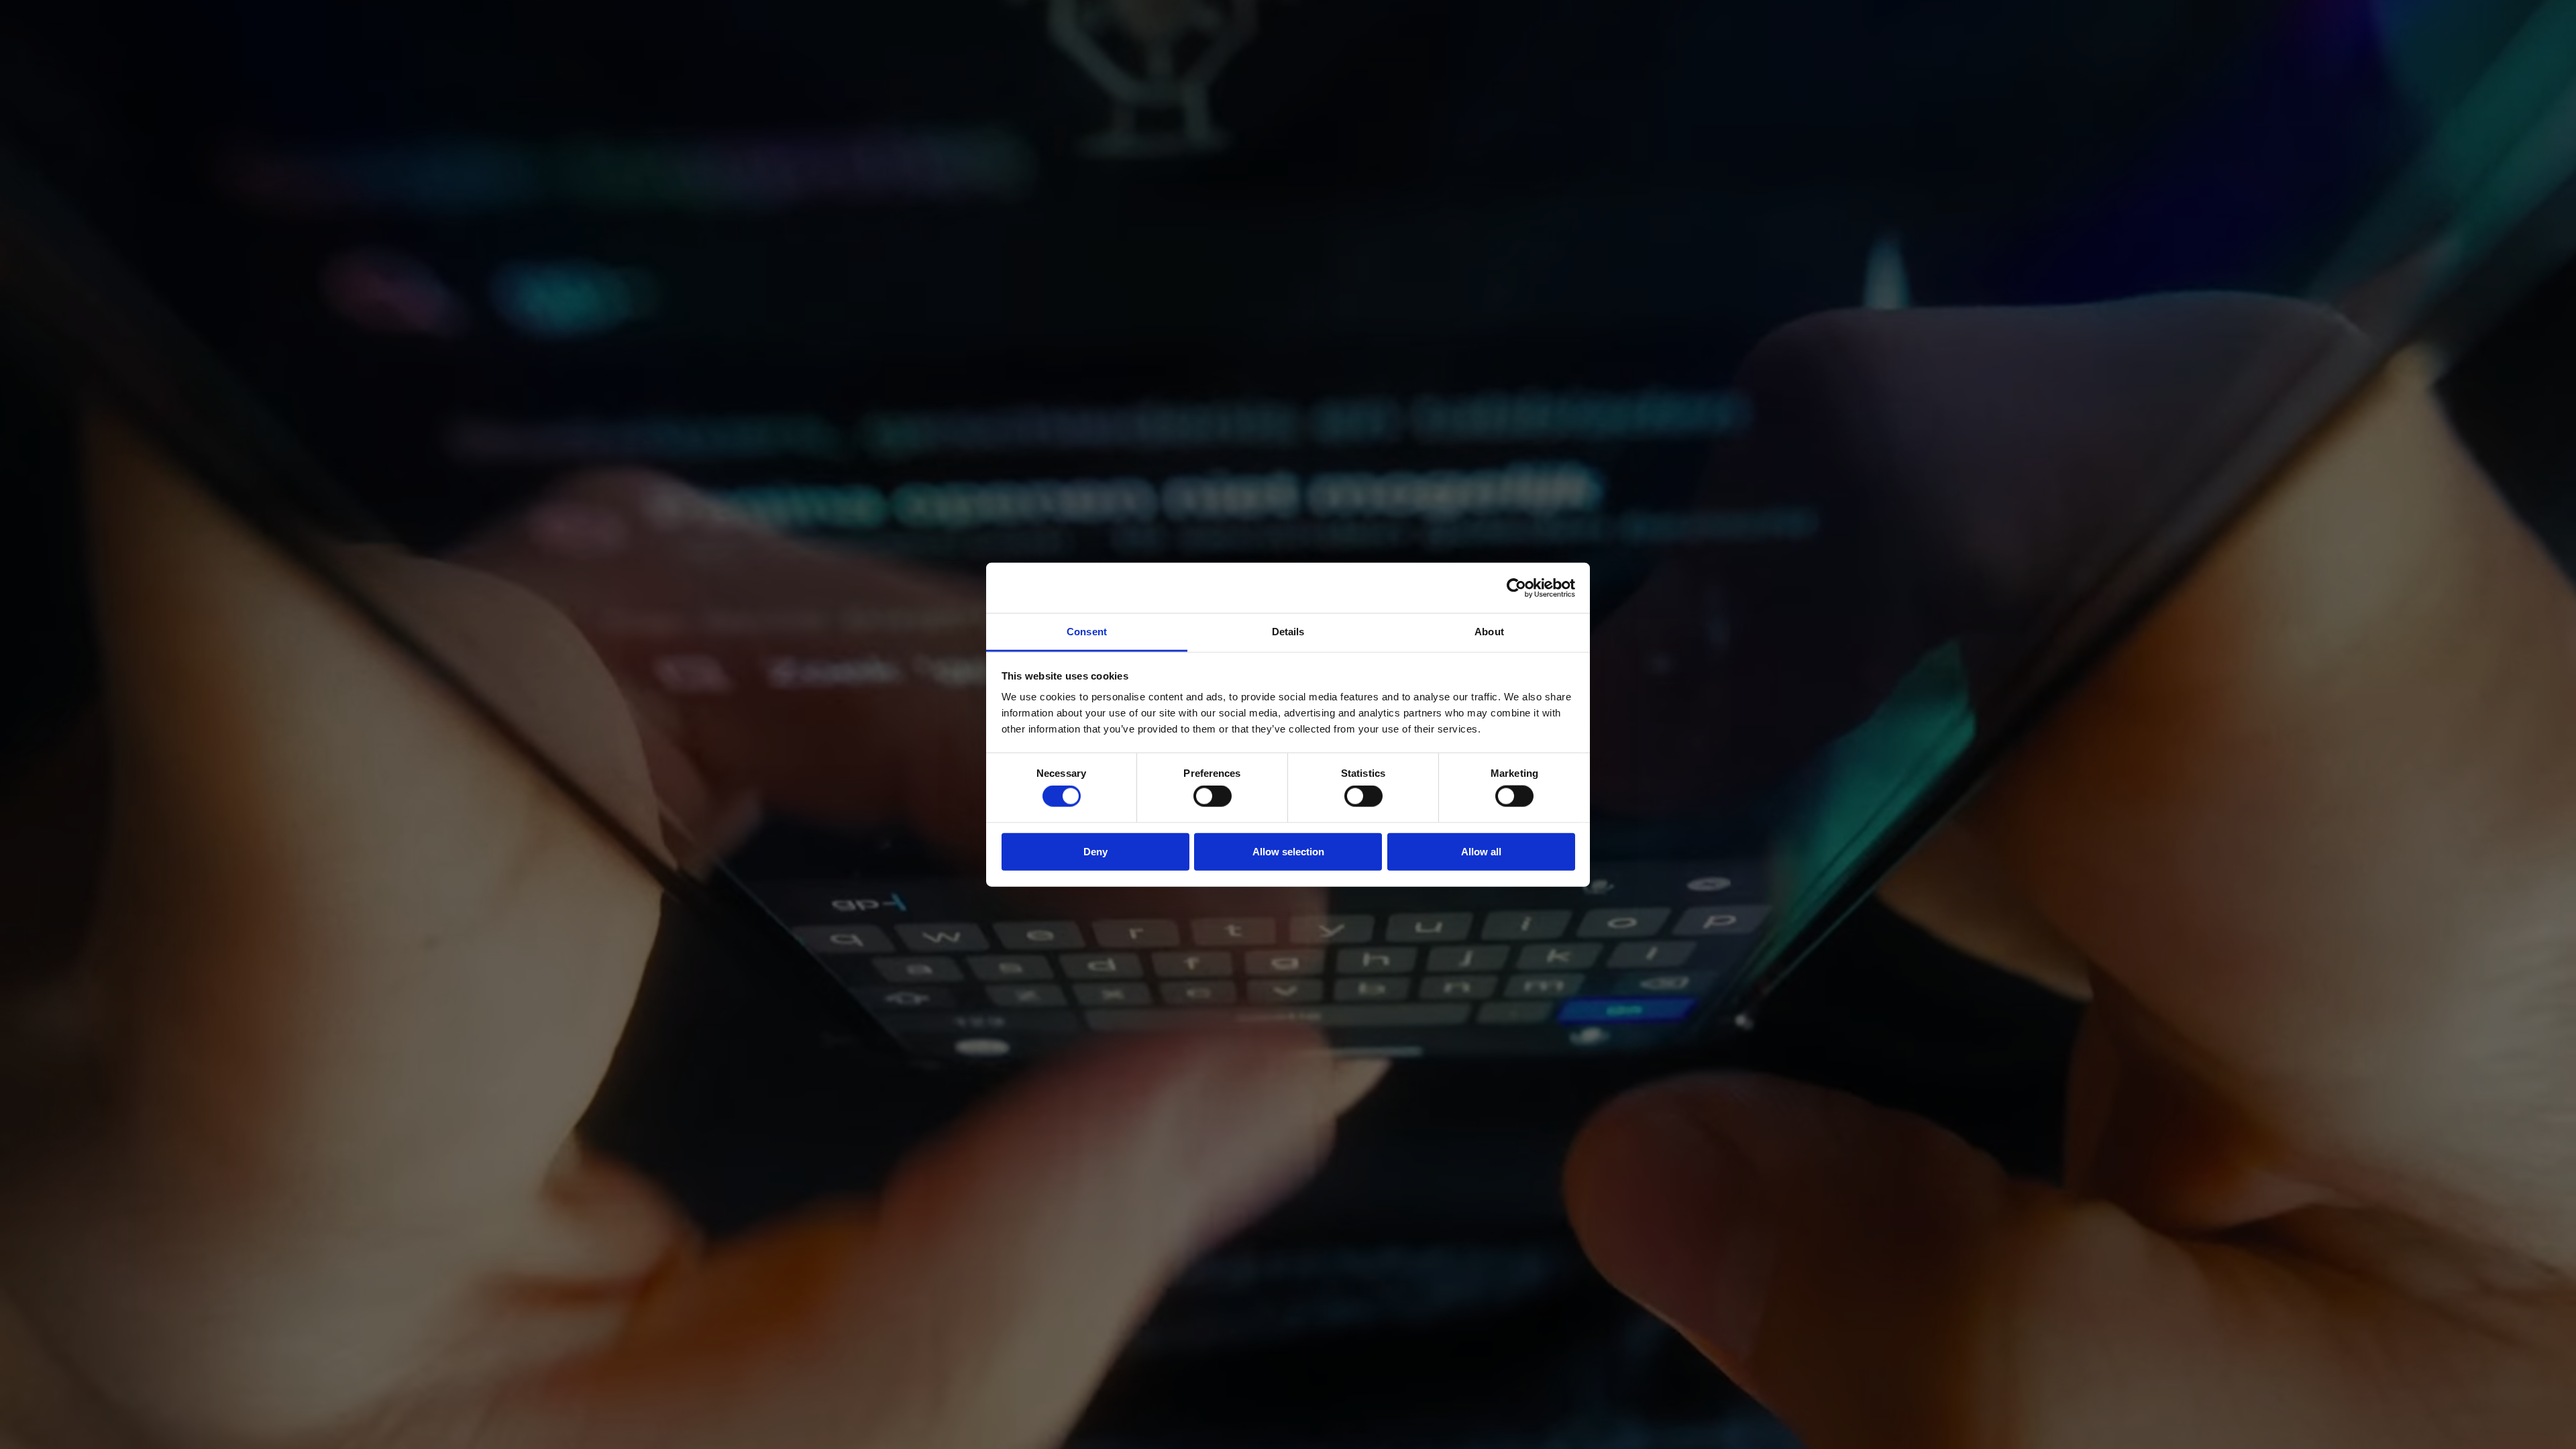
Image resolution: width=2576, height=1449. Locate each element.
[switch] (1213, 796)
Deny (1095, 851)
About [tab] (1489, 632)
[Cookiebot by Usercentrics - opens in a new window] (1516, 588)
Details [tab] (1288, 632)
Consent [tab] (1087, 632)
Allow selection (1288, 851)
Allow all (1481, 851)
